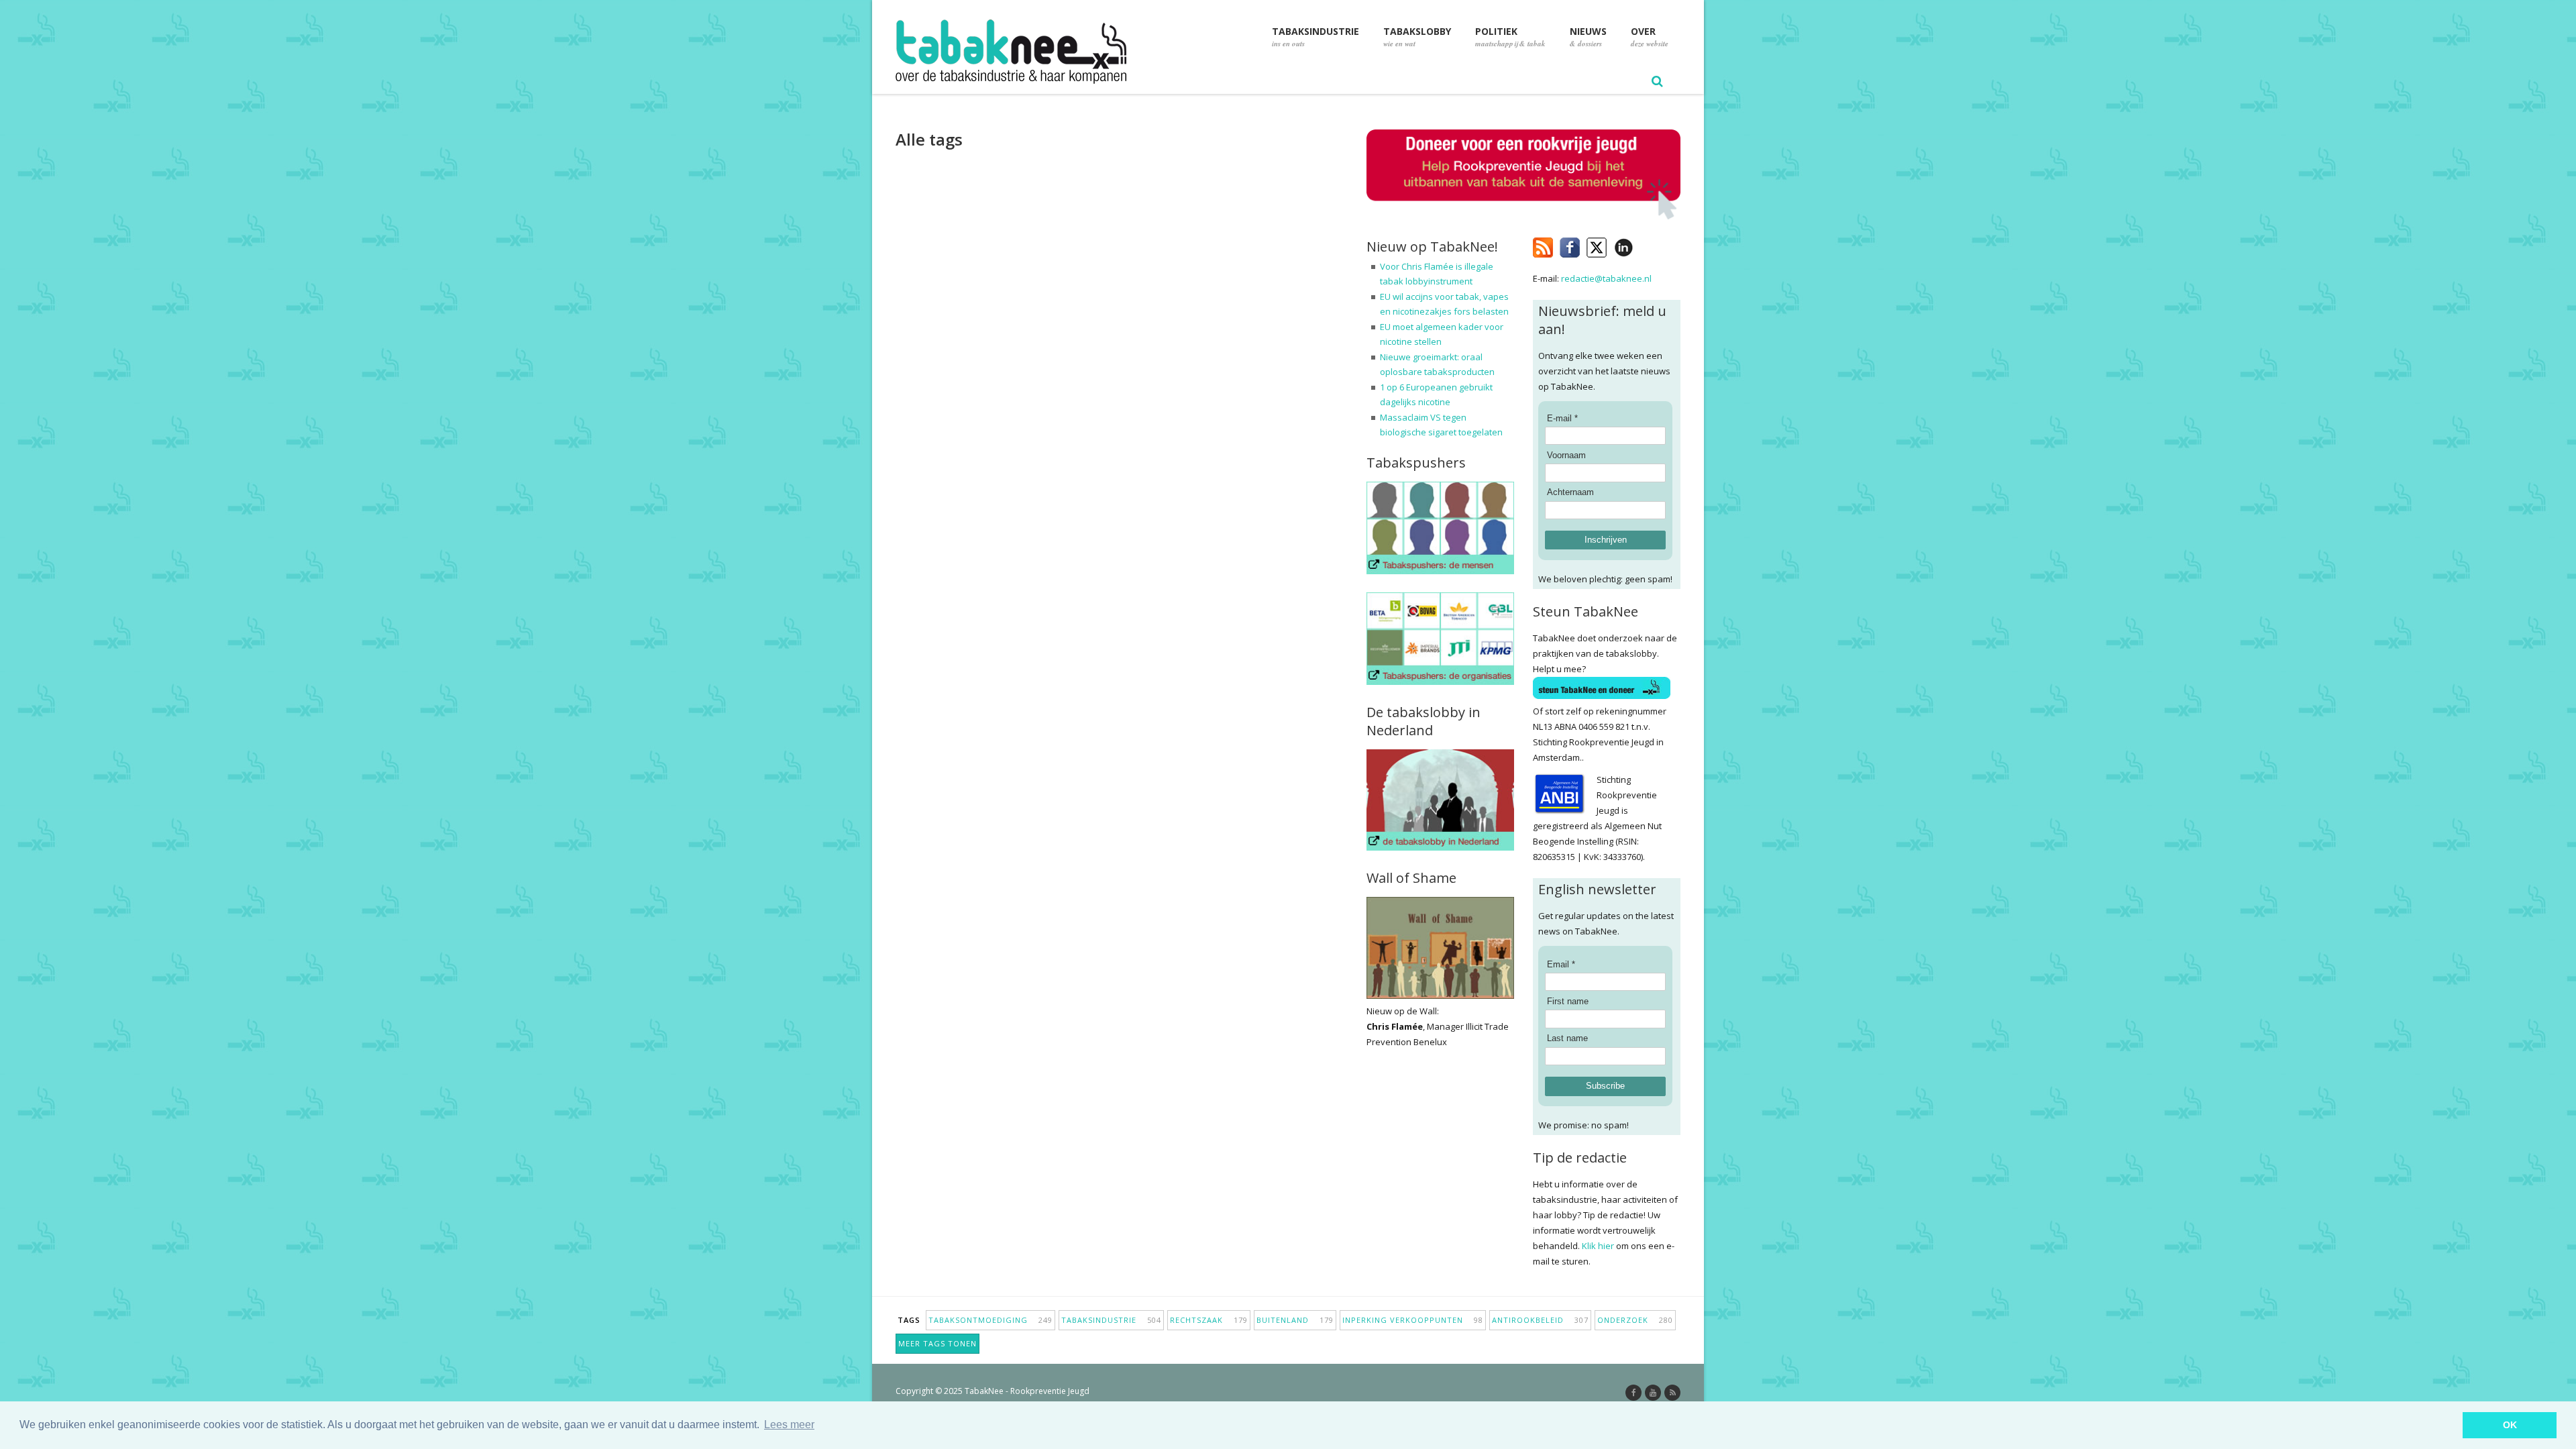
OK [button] (2510, 1425)
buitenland (1295, 1320)
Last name (1567, 1038)
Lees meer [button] (789, 1425)
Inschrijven (1606, 540)
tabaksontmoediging (990, 1320)
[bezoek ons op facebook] (1643, 245)
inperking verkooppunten (1413, 1320)
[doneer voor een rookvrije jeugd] (1523, 216)
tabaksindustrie (1111, 1320)
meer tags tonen (937, 1343)
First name (1568, 1001)
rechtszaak (1209, 1320)
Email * (1561, 964)
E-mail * (1562, 418)
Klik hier (1598, 1246)
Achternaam (1570, 492)
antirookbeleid (1540, 1320)
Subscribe (1605, 1086)
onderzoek (1635, 1320)
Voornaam (1566, 455)
